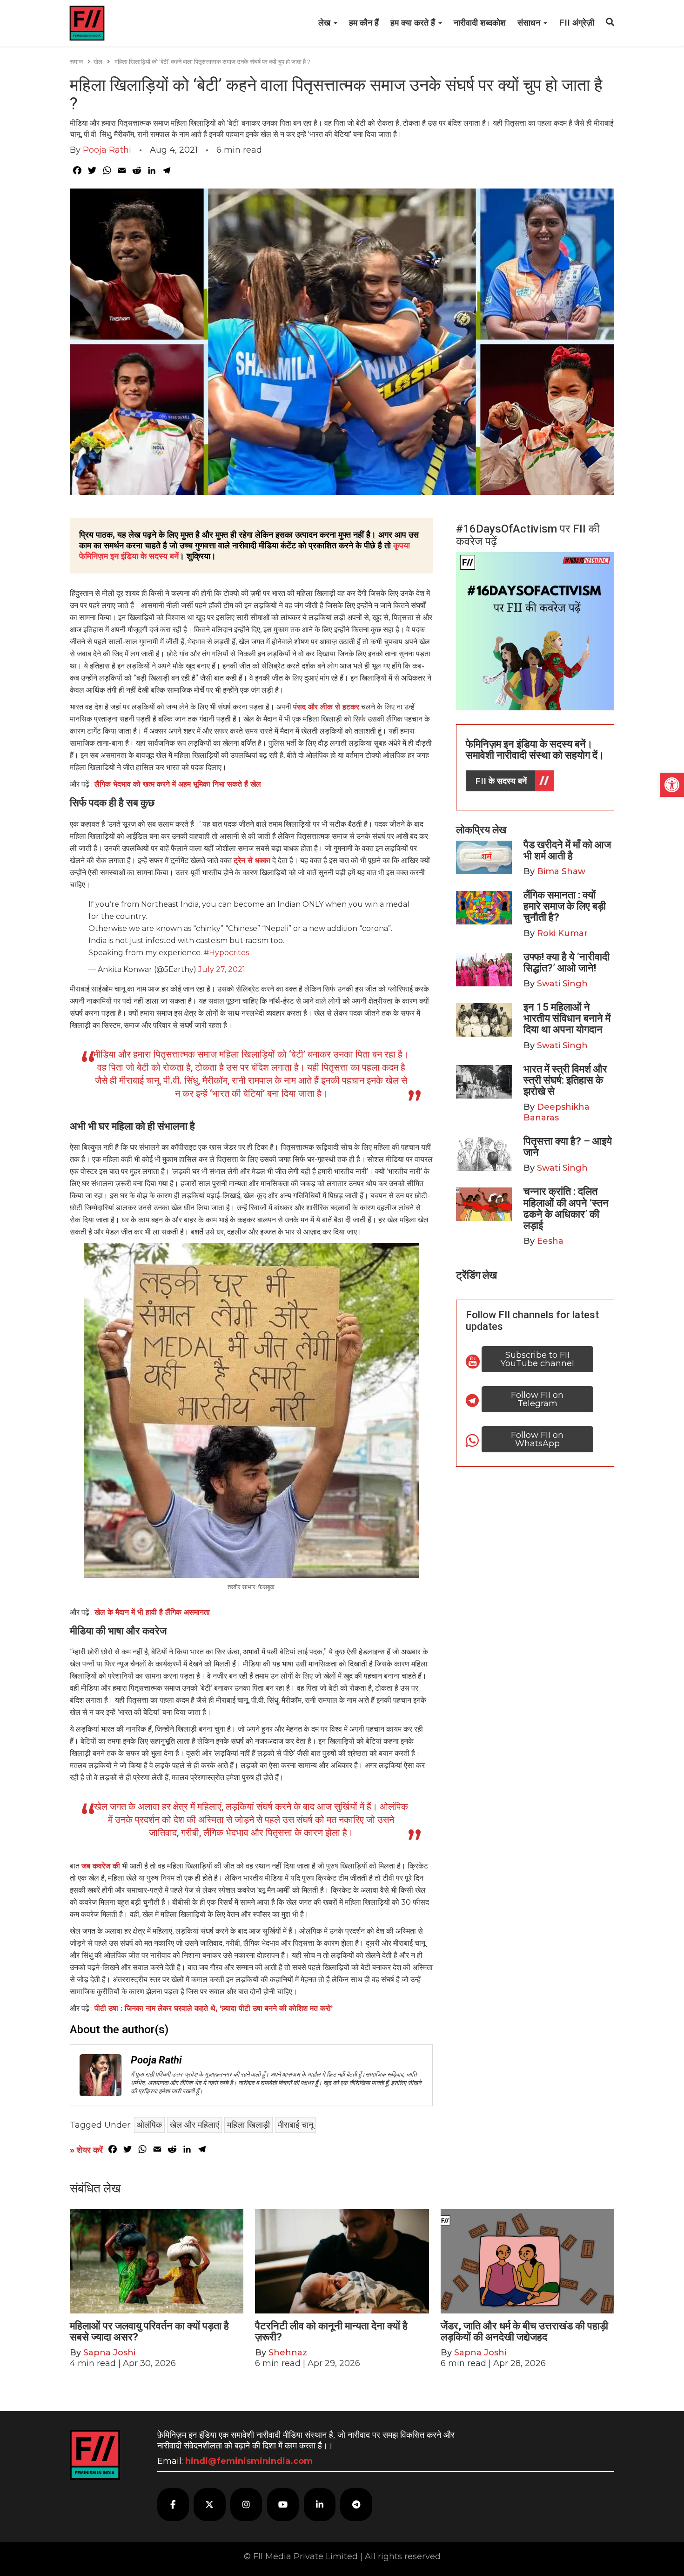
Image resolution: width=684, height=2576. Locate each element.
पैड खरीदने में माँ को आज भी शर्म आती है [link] (567, 850)
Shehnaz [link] (288, 2353)
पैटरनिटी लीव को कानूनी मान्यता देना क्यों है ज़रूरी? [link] (331, 2331)
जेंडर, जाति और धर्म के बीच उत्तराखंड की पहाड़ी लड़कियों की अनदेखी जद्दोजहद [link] (524, 2331)
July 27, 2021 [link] (222, 969)
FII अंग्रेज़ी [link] (577, 23)
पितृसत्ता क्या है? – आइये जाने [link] (568, 1147)
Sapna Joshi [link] (109, 2353)
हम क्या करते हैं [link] (414, 23)
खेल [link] (98, 61)
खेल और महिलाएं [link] (194, 2125)
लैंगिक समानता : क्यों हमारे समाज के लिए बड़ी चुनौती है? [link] (565, 906)
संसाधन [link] (530, 23)
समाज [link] (76, 61)
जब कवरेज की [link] (101, 1866)
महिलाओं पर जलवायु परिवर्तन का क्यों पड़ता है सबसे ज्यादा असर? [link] (149, 2331)
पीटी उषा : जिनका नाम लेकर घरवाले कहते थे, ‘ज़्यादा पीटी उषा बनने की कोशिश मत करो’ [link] (214, 2008)
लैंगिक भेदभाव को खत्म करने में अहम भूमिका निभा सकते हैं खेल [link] (178, 784)
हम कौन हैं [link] (364, 23)
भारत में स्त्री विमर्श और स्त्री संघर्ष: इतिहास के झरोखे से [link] (565, 1080)
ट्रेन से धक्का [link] (252, 860)
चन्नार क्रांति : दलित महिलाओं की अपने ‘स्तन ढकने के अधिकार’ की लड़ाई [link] (566, 1208)
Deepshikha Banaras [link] (557, 1112)
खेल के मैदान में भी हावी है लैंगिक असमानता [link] (152, 1612)
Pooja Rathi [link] (107, 150)
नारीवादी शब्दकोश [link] (480, 23)
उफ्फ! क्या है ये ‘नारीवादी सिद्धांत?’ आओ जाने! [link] (567, 962)
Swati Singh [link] (562, 984)
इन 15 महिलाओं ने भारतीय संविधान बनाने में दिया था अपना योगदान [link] (567, 1018)
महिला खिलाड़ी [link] (248, 2125)
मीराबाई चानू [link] (295, 2125)
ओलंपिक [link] (149, 2125)
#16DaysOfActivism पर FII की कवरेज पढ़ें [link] (528, 535)
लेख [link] (325, 23)
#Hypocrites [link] (226, 953)
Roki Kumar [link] (562, 933)
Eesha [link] (550, 1241)
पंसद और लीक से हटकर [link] (326, 707)
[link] (672, 785)
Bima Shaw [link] (561, 871)
